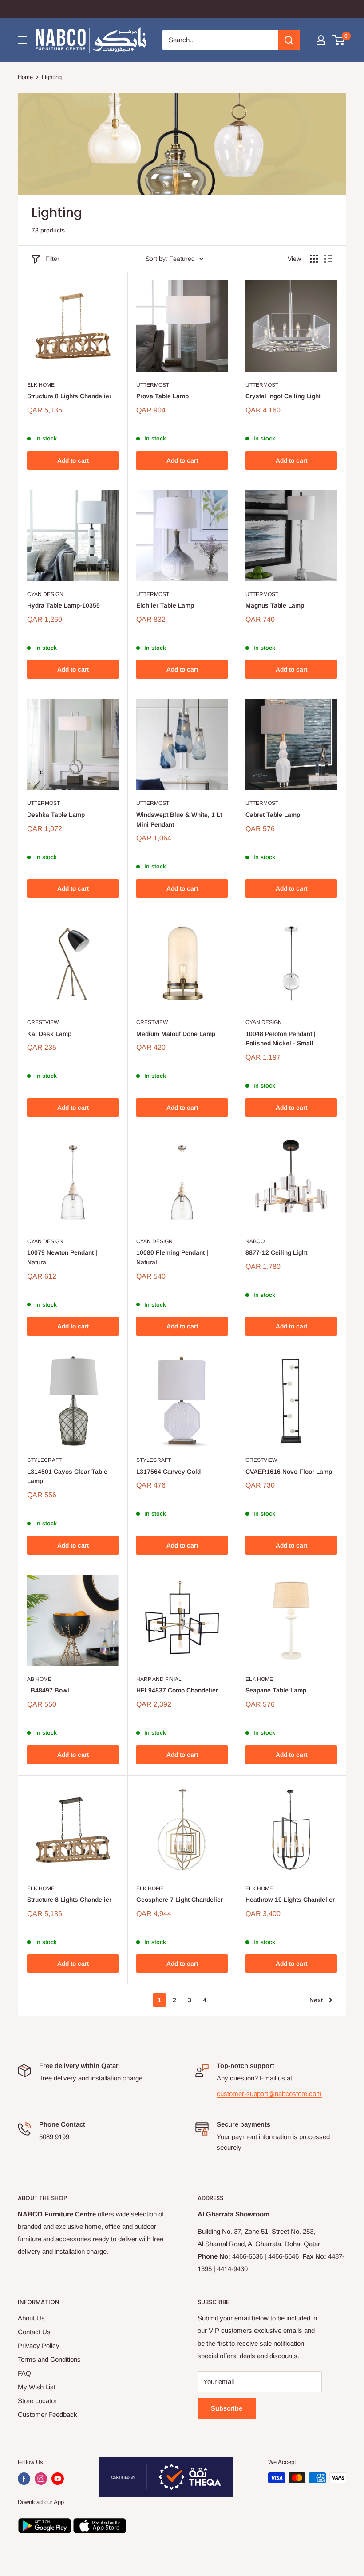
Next (316, 2000)
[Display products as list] (328, 259)
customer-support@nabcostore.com (269, 2094)
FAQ (24, 2373)
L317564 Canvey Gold (168, 1472)
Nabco (255, 1241)
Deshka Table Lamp (56, 815)
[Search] (289, 40)
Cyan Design (45, 594)
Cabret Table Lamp (273, 815)
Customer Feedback (47, 2414)
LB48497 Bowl (48, 1690)
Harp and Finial (159, 1679)
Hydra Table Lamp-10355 (63, 605)
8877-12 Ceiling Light (276, 1252)
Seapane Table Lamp (276, 1690)
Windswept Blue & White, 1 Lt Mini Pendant (179, 820)
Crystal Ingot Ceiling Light (283, 396)
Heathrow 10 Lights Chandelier (290, 1900)
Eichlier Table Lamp (165, 605)
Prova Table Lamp (162, 396)
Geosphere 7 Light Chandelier (180, 1900)
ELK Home (41, 385)
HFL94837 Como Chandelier (177, 1690)
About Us (31, 2318)
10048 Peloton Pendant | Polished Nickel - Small (281, 1039)
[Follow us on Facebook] (24, 2479)
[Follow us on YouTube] (58, 2479)
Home (25, 77)
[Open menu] (22, 40)
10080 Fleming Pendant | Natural (172, 1257)
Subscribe (227, 2408)
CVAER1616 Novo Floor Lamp (289, 1472)
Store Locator (37, 2401)
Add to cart (73, 460)
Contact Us (34, 2332)
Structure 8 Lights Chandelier (69, 396)
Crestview (43, 1022)
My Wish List (37, 2387)
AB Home (39, 1679)
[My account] (321, 40)
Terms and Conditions (49, 2359)
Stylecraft (44, 1460)
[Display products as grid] (314, 259)
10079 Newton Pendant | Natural (62, 1257)
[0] (339, 40)
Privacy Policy (39, 2346)
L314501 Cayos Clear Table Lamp (67, 1476)
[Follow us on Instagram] (41, 2479)
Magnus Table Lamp (275, 605)
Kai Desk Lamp (49, 1034)
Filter (52, 259)
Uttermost (153, 385)
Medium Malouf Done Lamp (176, 1034)
